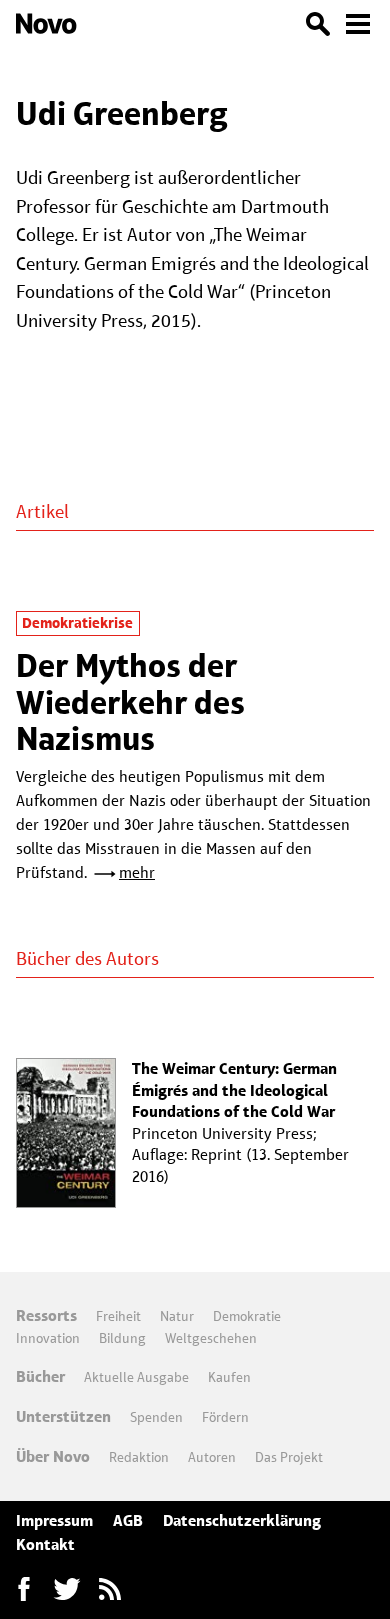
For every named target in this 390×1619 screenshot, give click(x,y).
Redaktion (139, 1457)
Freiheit (118, 1316)
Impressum (54, 1520)
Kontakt (45, 1544)
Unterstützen (63, 1416)
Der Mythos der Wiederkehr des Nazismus (130, 702)
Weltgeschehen (211, 1338)
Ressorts (46, 1315)
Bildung (122, 1338)
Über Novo (53, 1456)
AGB (128, 1520)
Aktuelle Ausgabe (136, 1377)
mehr (137, 872)
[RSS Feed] (110, 1589)
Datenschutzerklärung (242, 1520)
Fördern (225, 1417)
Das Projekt (289, 1457)
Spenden (156, 1417)
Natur (177, 1316)
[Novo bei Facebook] (67, 1589)
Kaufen (229, 1377)
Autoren (212, 1457)
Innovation (48, 1338)
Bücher (40, 1376)
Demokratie (247, 1316)
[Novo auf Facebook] (24, 1589)
